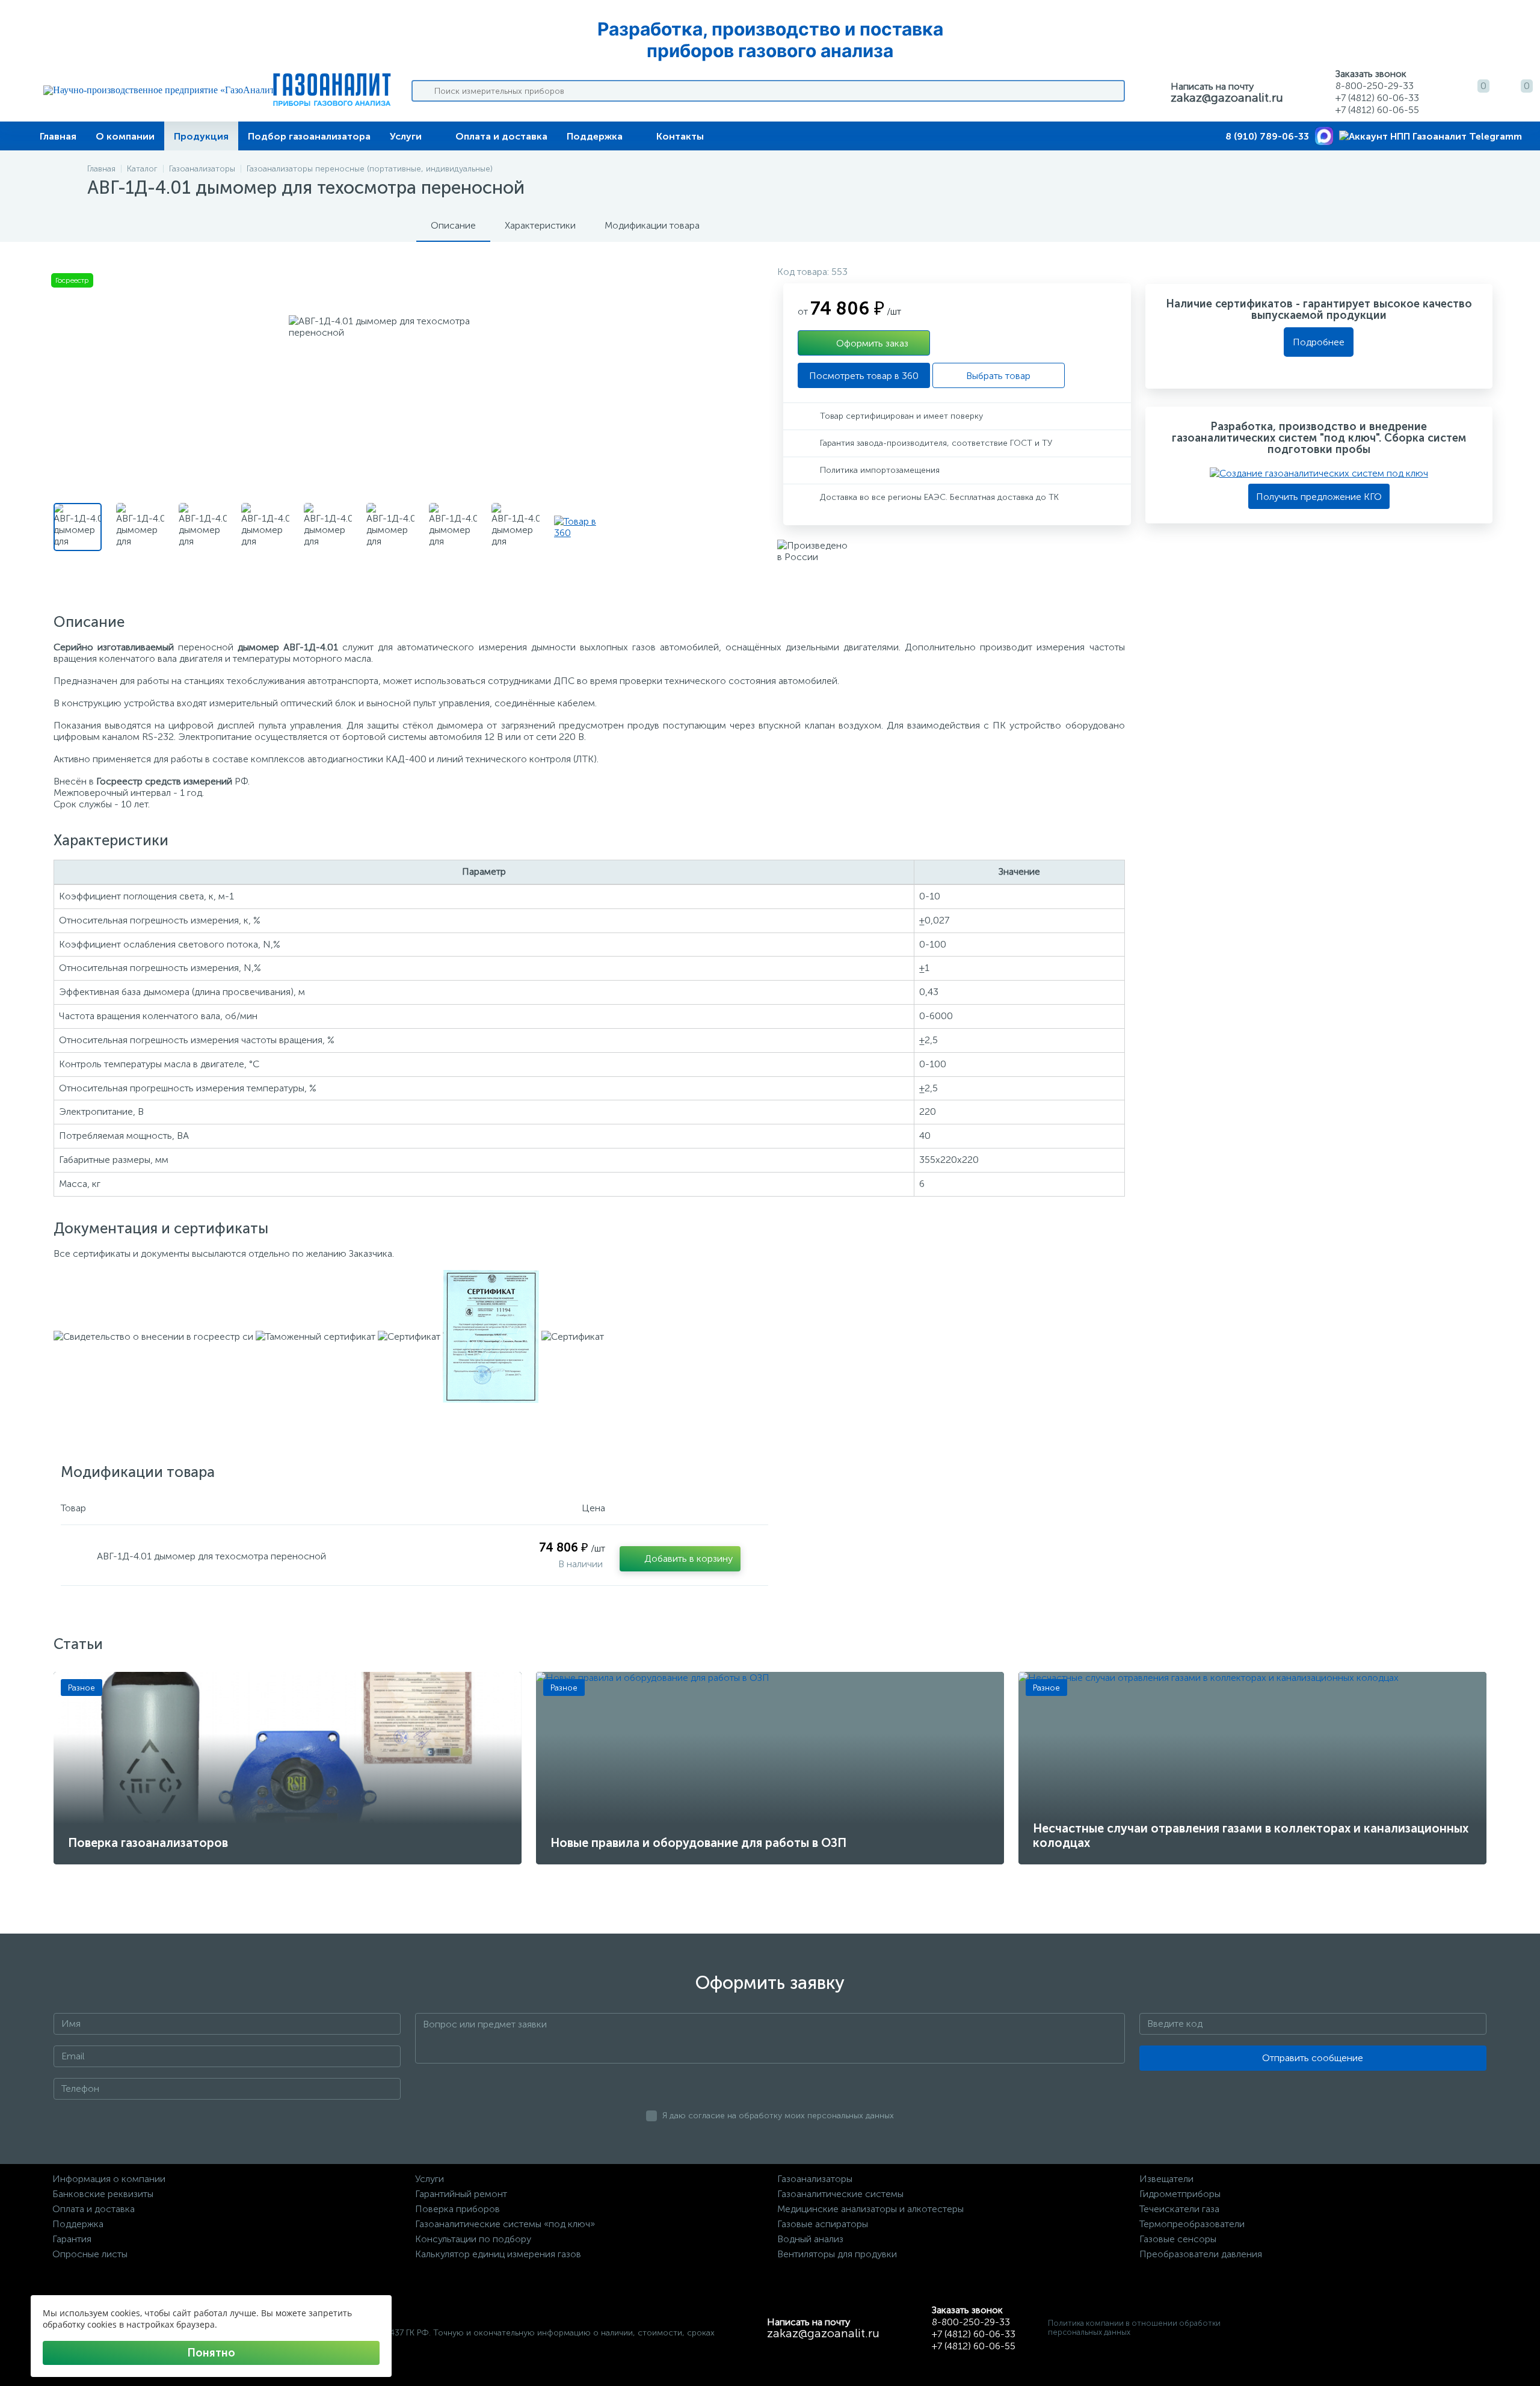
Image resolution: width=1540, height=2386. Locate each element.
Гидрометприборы (1180, 2194)
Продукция (201, 136)
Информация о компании (109, 2179)
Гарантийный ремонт (461, 2194)
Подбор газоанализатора (309, 136)
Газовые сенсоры (1178, 2239)
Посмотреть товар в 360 (864, 376)
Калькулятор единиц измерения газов (498, 2254)
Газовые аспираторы (823, 2224)
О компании (125, 136)
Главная (58, 136)
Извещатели (1166, 2179)
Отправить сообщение (1313, 2058)
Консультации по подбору (473, 2239)
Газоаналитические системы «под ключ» (505, 2224)
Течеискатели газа (1179, 2209)
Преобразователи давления (1201, 2254)
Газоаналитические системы (840, 2194)
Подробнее (1319, 342)
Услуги (406, 136)
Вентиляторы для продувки (837, 2254)
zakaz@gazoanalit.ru (1227, 97)
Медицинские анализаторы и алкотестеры (870, 2209)
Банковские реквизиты (103, 2194)
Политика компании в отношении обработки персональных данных (1134, 2328)
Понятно (211, 2353)
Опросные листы (90, 2254)
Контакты (680, 136)
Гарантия (72, 2239)
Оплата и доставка (501, 136)
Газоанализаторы (815, 2179)
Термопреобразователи (1192, 2224)
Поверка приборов (457, 2209)
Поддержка (595, 136)
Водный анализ (810, 2239)
